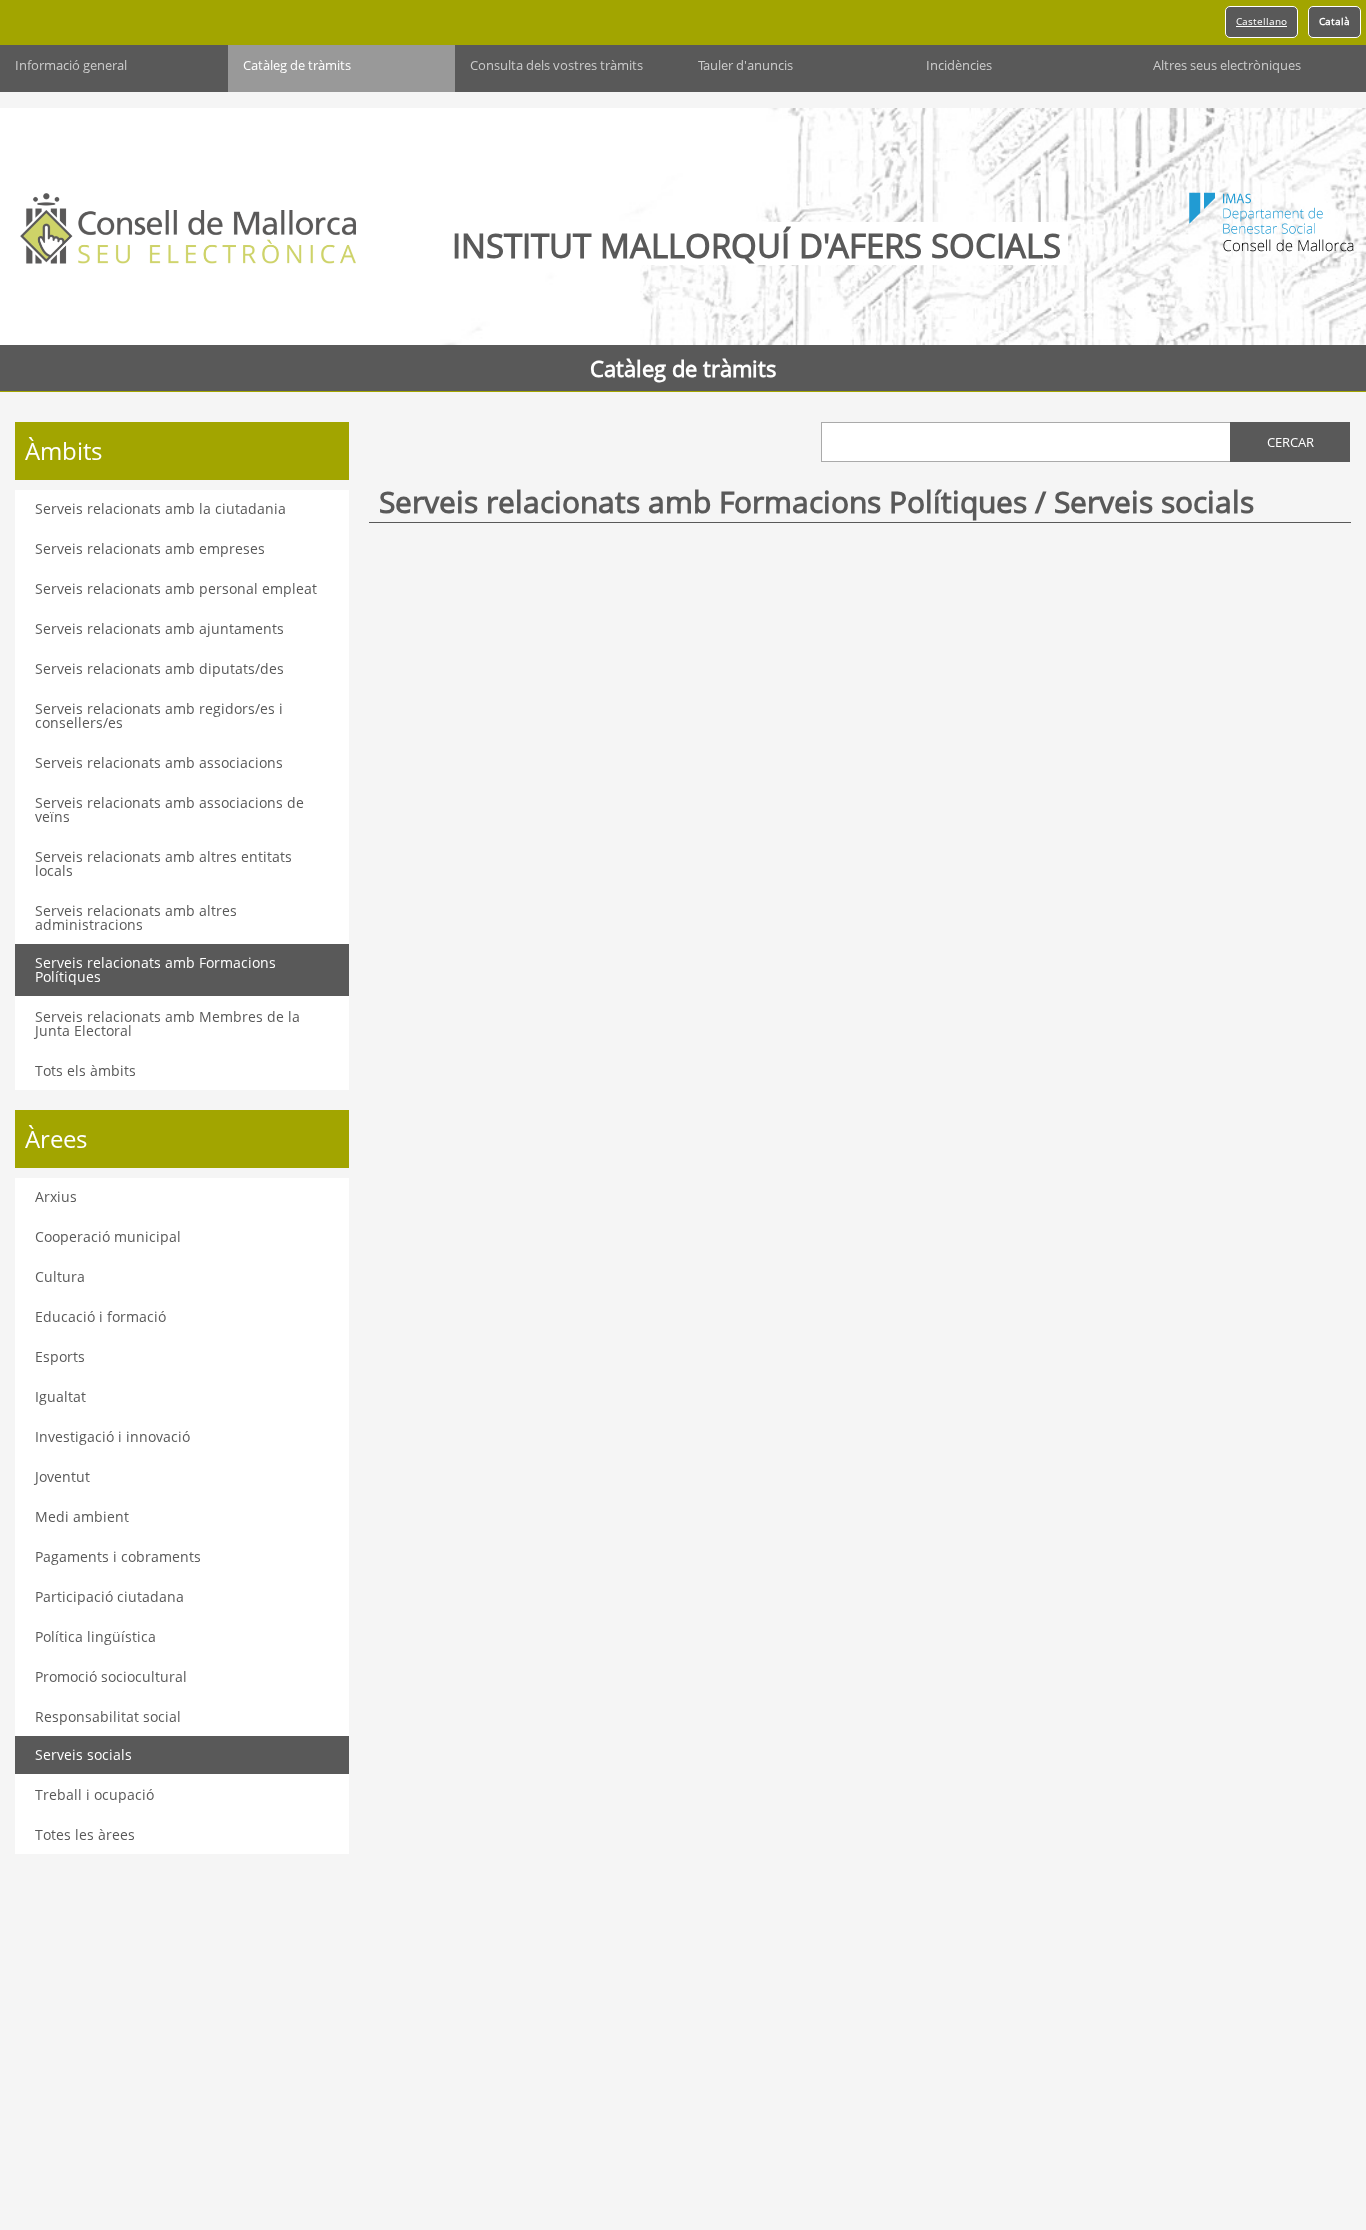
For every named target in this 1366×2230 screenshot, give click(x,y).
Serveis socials (83, 1754)
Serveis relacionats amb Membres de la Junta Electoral (167, 1023)
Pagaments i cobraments (118, 1556)
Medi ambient (82, 1516)
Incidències (959, 65)
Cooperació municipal (108, 1236)
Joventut (62, 1476)
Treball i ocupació (94, 1794)
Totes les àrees (85, 1834)
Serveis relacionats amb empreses (150, 548)
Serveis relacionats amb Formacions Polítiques (155, 969)
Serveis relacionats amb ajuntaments (159, 628)
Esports (60, 1356)
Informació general (71, 65)
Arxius (56, 1196)
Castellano (1261, 21)
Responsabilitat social (108, 1716)
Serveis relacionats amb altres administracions (136, 917)
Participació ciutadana (109, 1596)
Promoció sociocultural (111, 1676)
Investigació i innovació (112, 1436)
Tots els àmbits (85, 1070)
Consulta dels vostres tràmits (556, 65)
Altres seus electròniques (1227, 65)
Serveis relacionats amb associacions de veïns (169, 809)
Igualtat (60, 1396)
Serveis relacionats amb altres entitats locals (163, 863)
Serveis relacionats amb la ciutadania (160, 508)
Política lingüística (95, 1636)
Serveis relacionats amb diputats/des (159, 668)
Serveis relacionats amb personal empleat (176, 588)
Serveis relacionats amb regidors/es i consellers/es (159, 715)
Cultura (60, 1276)
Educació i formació (100, 1316)
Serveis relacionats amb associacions (159, 762)
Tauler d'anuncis (745, 65)
